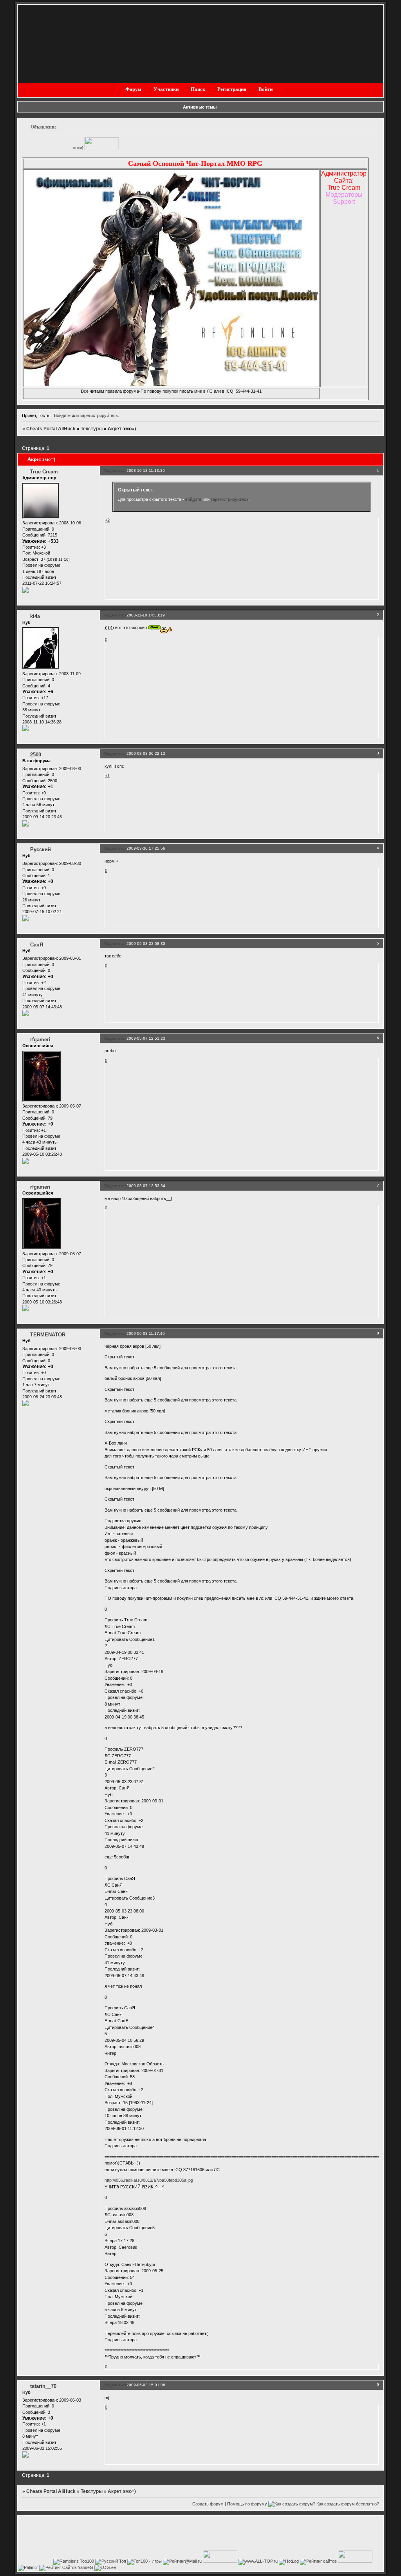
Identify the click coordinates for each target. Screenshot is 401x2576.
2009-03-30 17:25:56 (146, 848)
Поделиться (115, 470)
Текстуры (92, 429)
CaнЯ (37, 945)
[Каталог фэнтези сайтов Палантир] (28, 2567)
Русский (41, 849)
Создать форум (208, 2504)
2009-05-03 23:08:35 (146, 944)
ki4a (35, 616)
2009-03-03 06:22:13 (146, 753)
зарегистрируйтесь (99, 415)
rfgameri (40, 1040)
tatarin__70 (43, 2386)
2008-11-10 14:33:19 (146, 615)
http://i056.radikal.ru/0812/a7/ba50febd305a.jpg (149, 2180)
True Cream (44, 472)
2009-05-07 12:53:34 (146, 1186)
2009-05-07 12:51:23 (146, 1038)
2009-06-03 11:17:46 (146, 1333)
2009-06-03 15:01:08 (146, 2385)
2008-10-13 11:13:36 (146, 470)
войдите (193, 499)
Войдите (62, 415)
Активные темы (200, 107)
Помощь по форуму (247, 2504)
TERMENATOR (48, 1335)
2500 (36, 755)
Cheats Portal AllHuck (51, 429)
